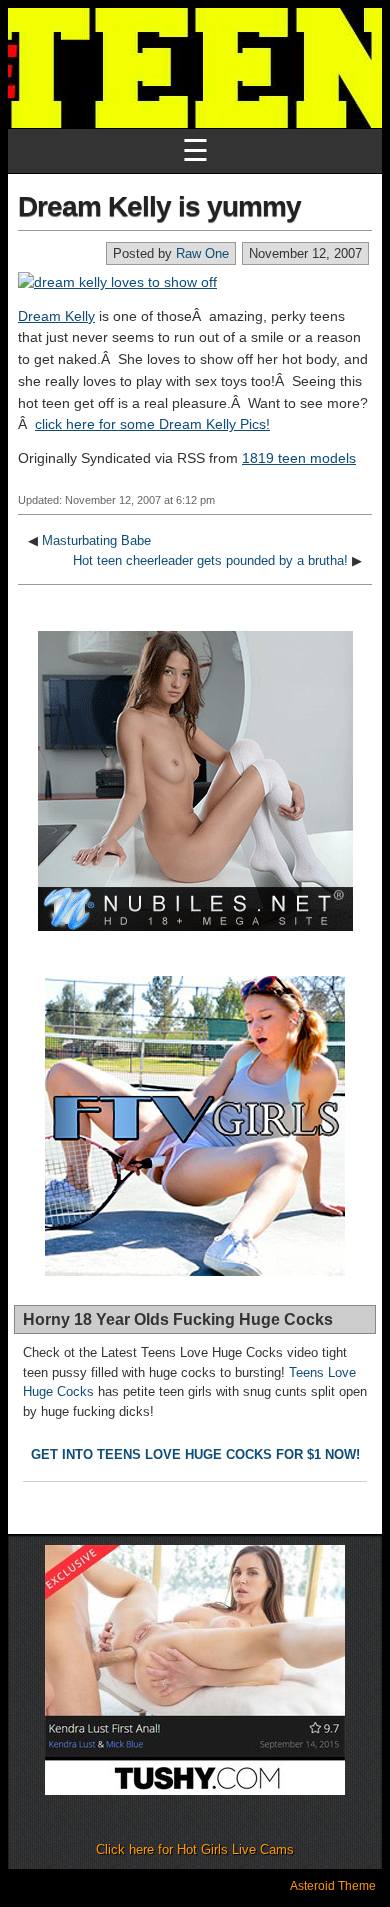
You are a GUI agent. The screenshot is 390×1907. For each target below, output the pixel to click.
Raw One (202, 253)
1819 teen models (299, 458)
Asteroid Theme (333, 1886)
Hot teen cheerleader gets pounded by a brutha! (210, 560)
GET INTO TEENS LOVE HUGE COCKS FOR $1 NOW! (195, 1454)
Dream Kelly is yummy (159, 206)
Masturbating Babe (96, 540)
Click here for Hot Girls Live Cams (195, 1849)
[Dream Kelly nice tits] (117, 282)
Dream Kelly (56, 316)
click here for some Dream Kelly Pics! (152, 424)
